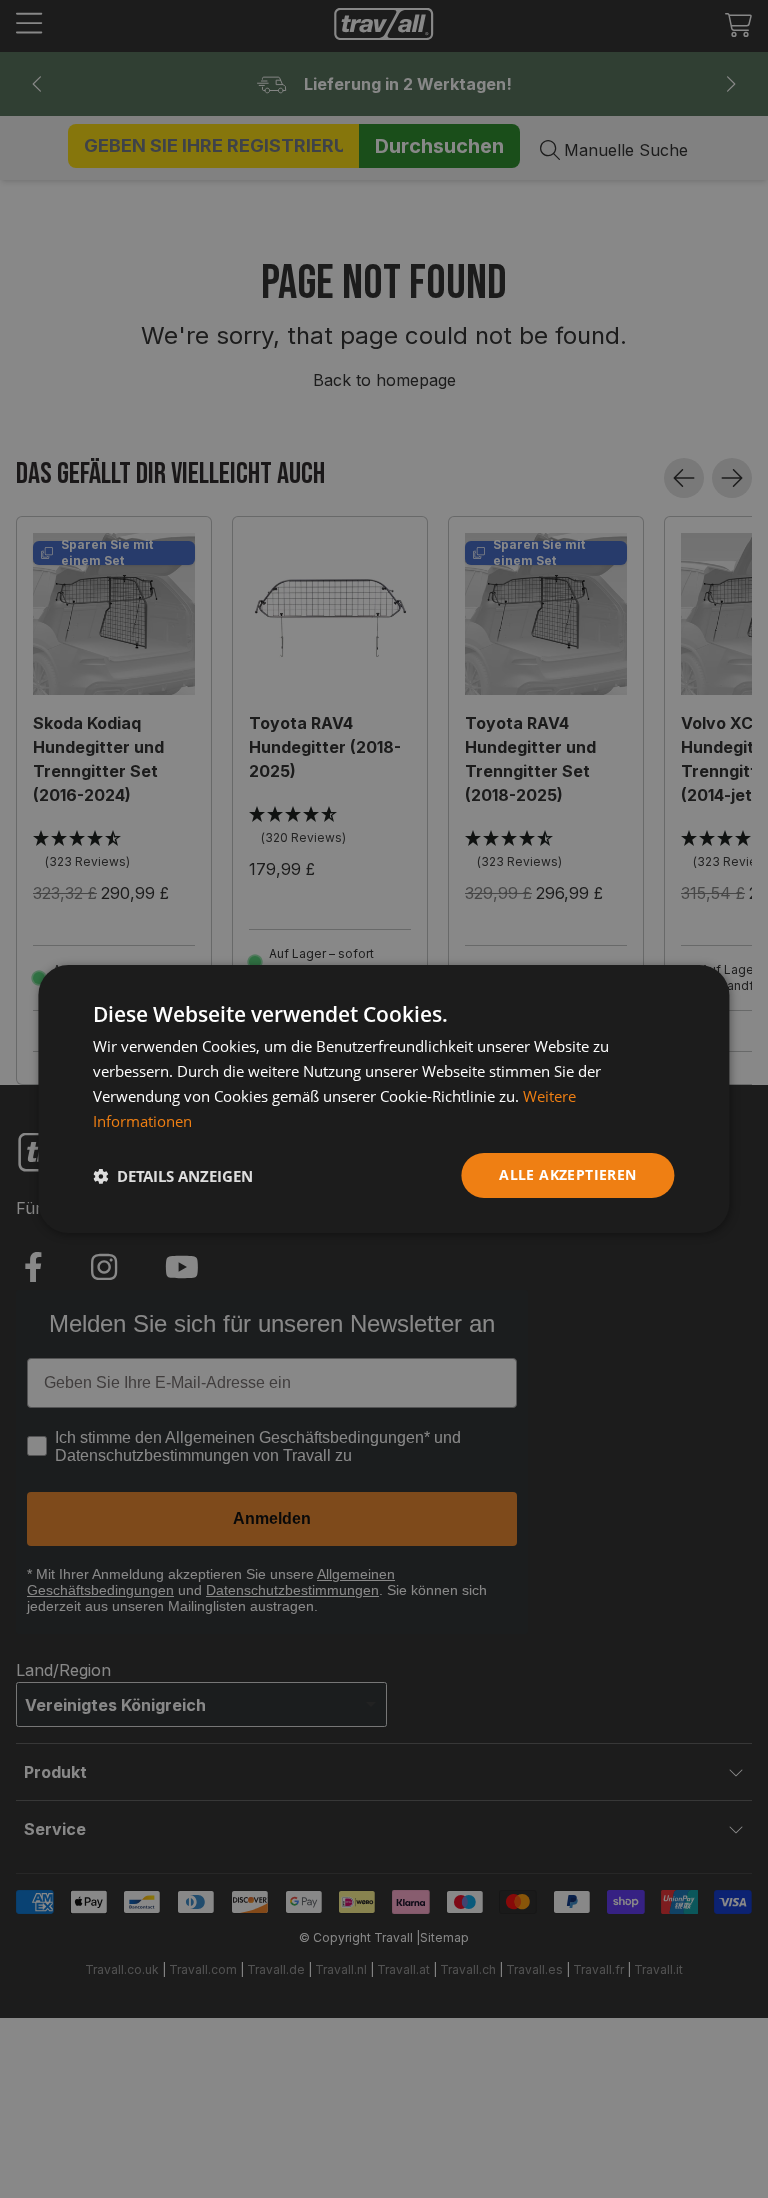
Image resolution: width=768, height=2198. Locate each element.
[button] (173, 1176)
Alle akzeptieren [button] (567, 1174)
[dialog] (383, 1099)
